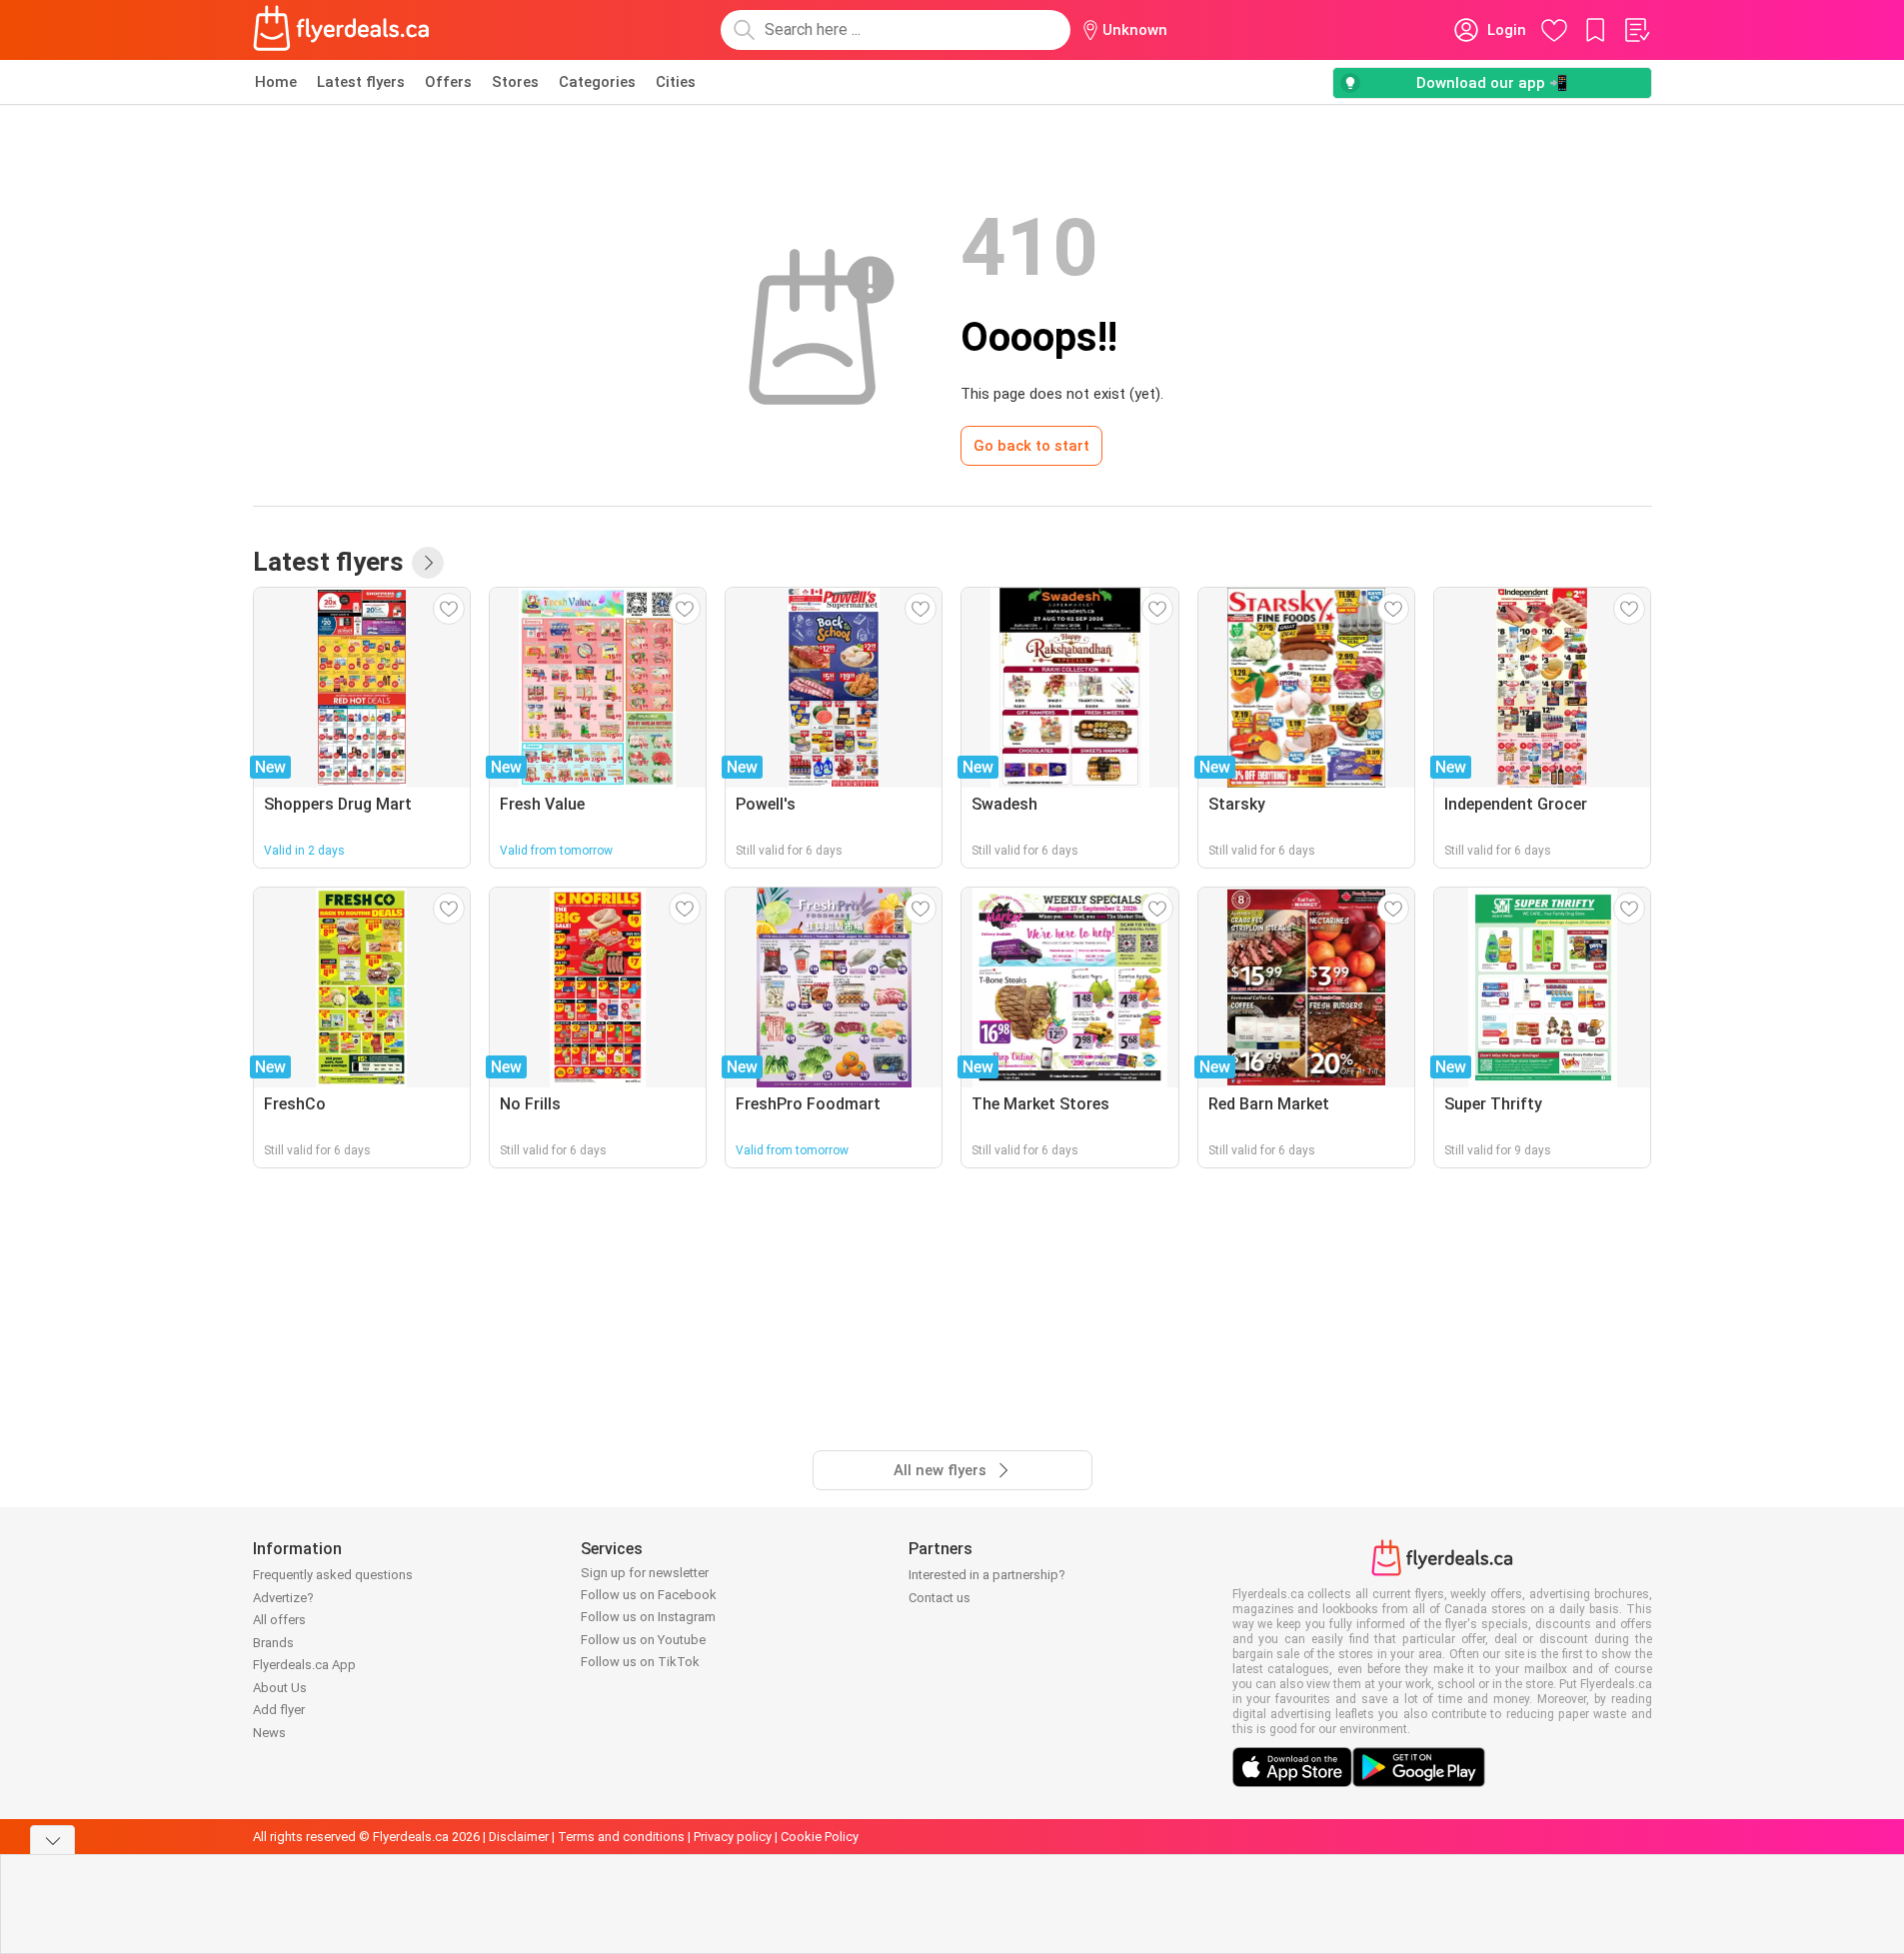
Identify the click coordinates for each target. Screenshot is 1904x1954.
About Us (280, 1688)
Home (276, 82)
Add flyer (279, 1710)
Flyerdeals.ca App (304, 1665)
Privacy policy (733, 1837)
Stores (515, 82)
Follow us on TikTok (640, 1662)
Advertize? (283, 1598)
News (269, 1733)
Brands (273, 1643)
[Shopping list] (1636, 30)
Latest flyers (361, 82)
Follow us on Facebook (649, 1595)
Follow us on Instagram (648, 1617)
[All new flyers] (428, 563)
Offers (448, 82)
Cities (676, 82)
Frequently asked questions (333, 1575)
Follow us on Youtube (643, 1640)
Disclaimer (519, 1837)
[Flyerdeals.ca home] (342, 30)
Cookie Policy (820, 1837)
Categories (597, 82)
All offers (279, 1620)
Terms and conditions (621, 1837)
